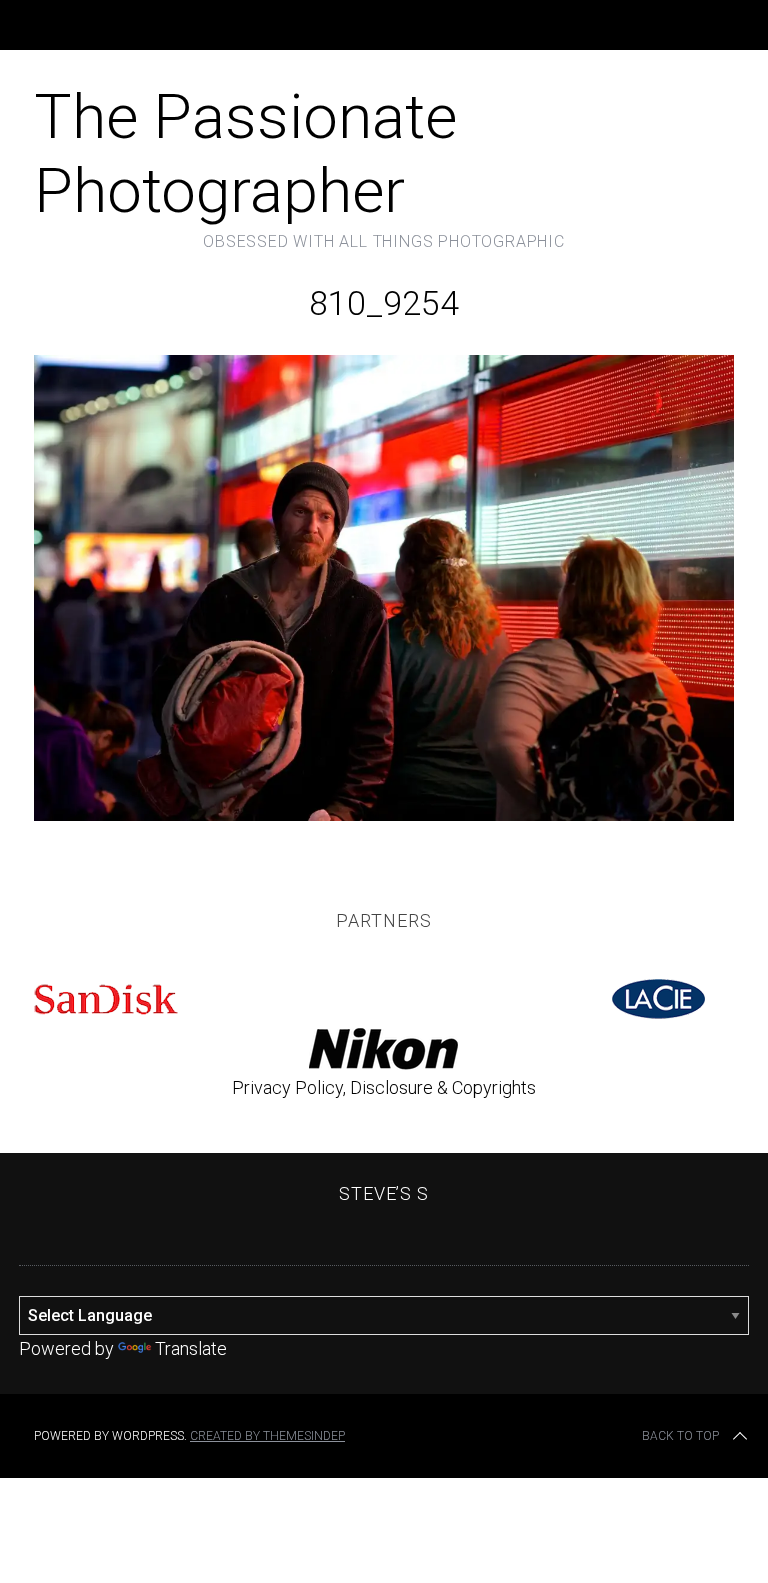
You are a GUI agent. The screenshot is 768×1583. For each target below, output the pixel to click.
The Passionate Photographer (245, 153)
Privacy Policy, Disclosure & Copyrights (384, 1087)
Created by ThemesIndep (267, 1436)
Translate (191, 1348)
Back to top (680, 1436)
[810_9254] (384, 814)
